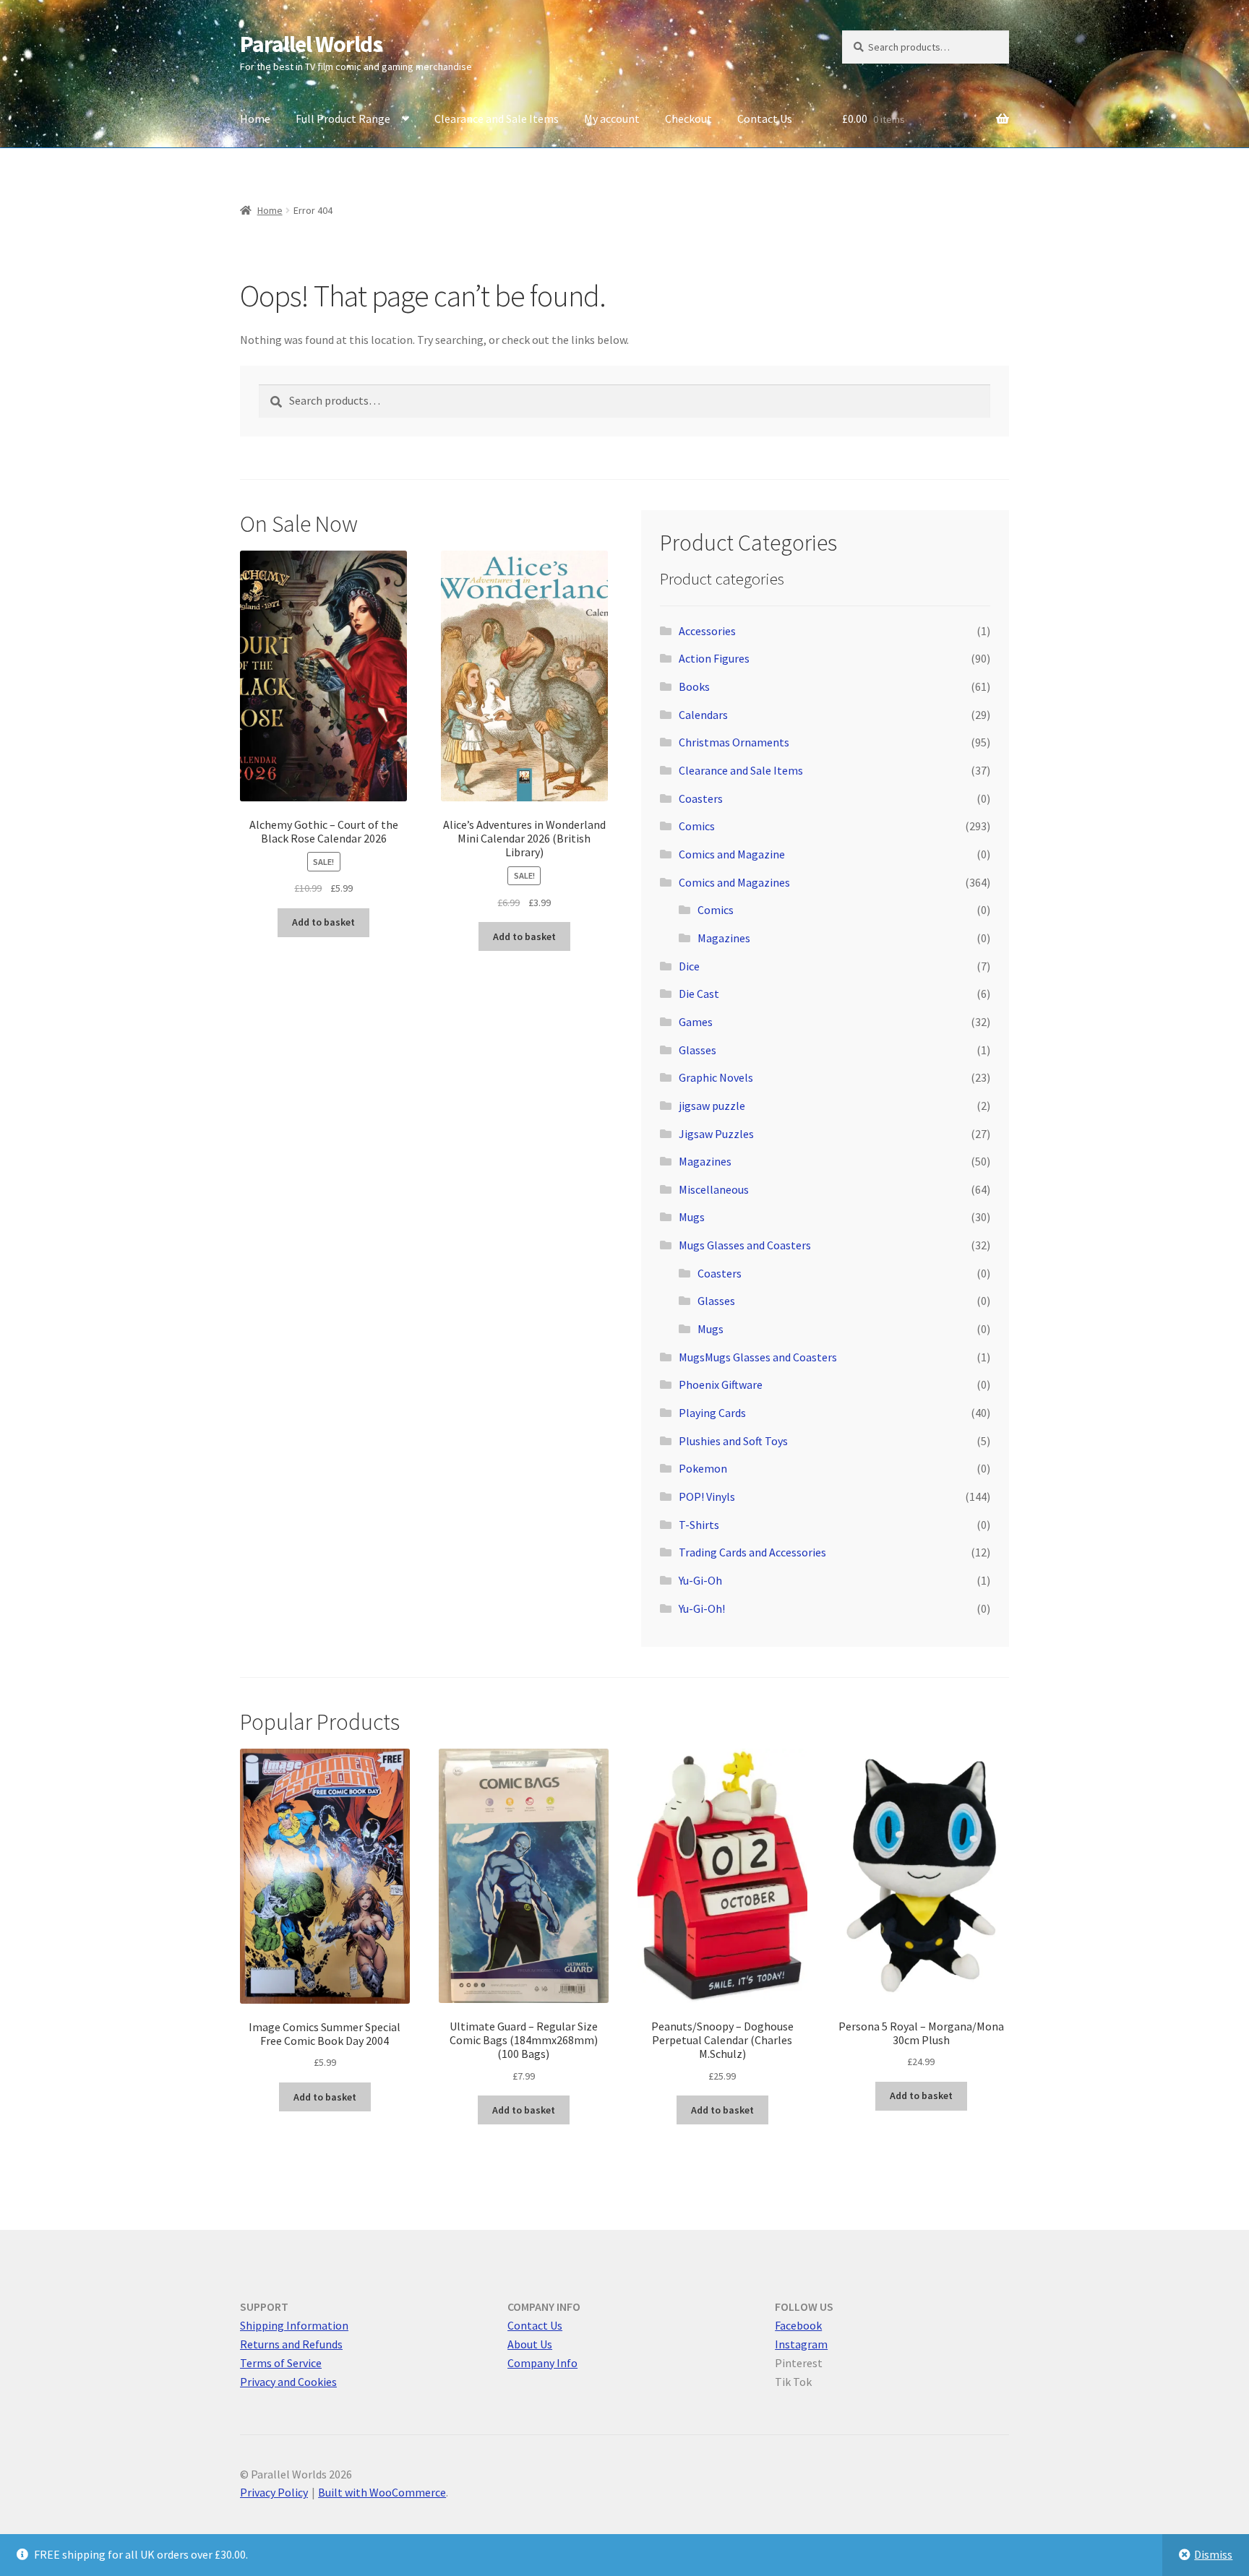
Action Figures (714, 658)
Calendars (703, 715)
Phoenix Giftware (721, 1384)
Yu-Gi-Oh (700, 1580)
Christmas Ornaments (734, 742)
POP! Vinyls (707, 1496)
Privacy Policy (274, 2492)
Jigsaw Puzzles (716, 1134)
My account (612, 119)
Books (694, 686)
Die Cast (699, 994)
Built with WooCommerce (382, 2492)
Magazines (724, 938)
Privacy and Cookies (288, 2382)
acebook (801, 2325)
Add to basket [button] (323, 922)
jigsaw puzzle (712, 1106)
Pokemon (703, 1468)
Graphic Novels (716, 1077)
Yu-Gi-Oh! (702, 1608)
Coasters (701, 798)
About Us (530, 2344)
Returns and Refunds (291, 2344)
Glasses (698, 1050)
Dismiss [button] (1213, 2554)
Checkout (688, 119)
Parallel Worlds (311, 44)
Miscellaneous (714, 1189)
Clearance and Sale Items (497, 119)
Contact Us (765, 119)
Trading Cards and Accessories (752, 1552)
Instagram (801, 2344)
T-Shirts (699, 1525)
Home (255, 119)
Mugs (692, 1217)
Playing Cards (712, 1413)
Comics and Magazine (732, 854)
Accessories (707, 631)
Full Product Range (343, 119)
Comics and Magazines (734, 882)
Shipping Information (294, 2325)
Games (696, 1022)
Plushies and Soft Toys (733, 1441)
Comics (697, 826)
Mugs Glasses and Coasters (745, 1245)
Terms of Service (281, 2363)
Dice (689, 966)
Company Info (542, 2363)
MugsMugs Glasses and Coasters (758, 1357)
